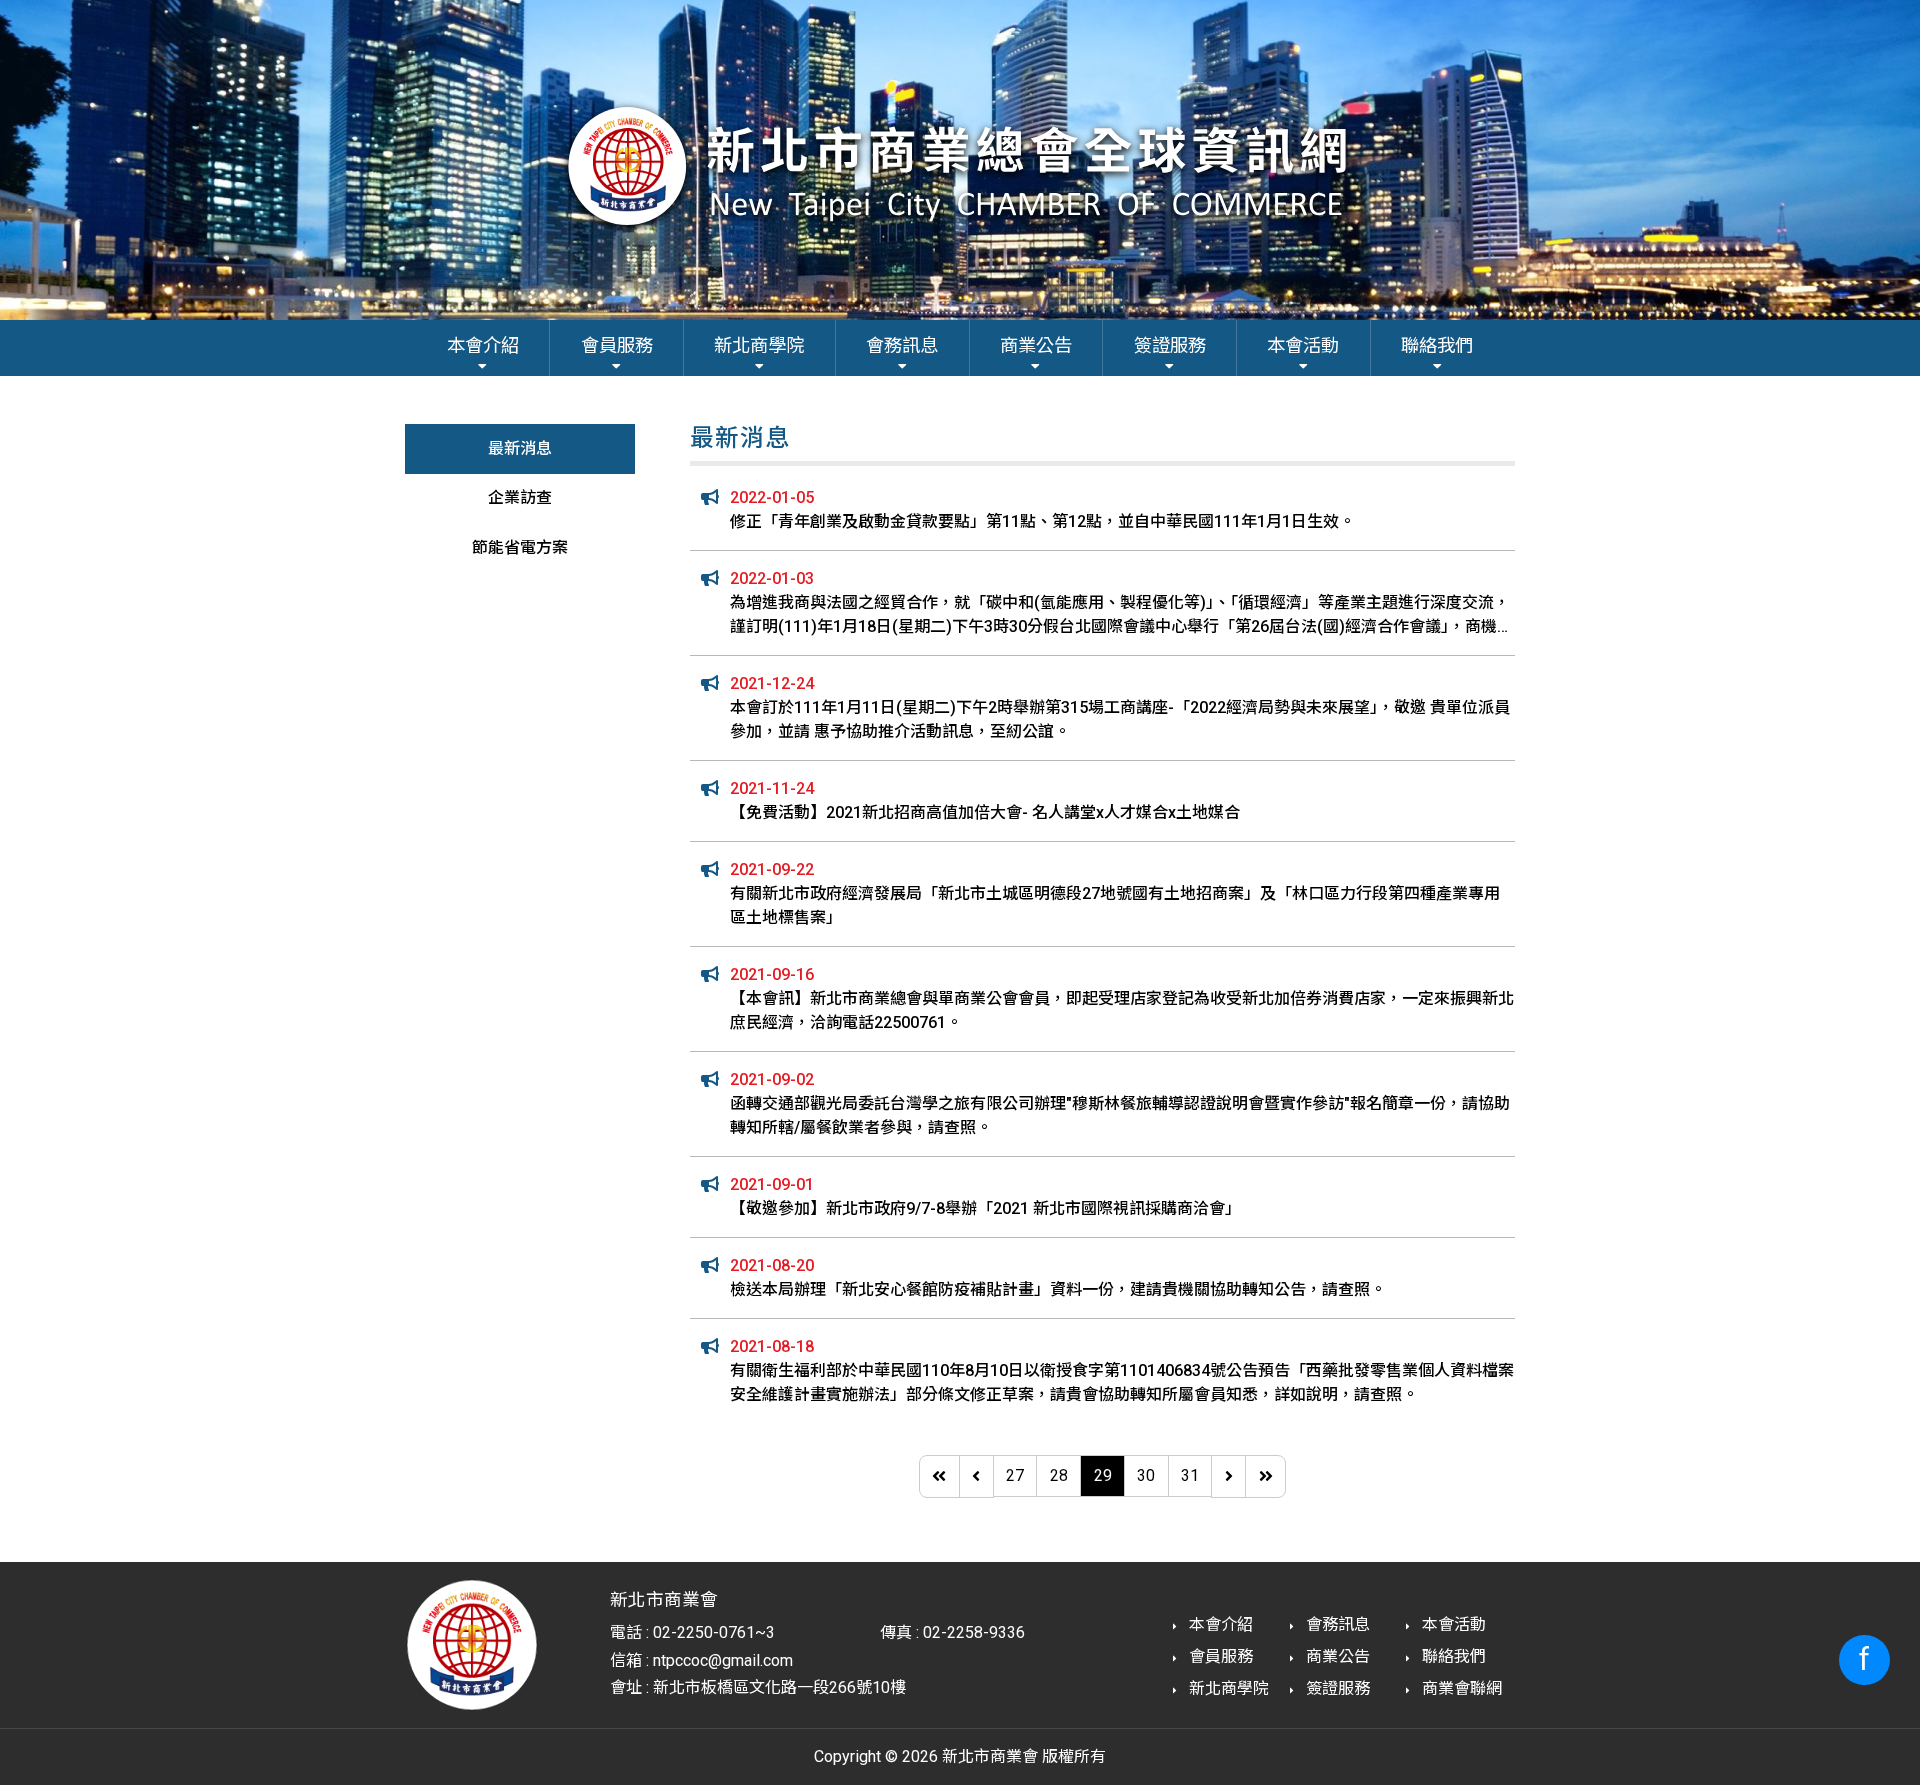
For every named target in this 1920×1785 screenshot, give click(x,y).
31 (1190, 1475)
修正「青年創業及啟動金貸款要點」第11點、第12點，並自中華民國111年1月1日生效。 (1042, 521)
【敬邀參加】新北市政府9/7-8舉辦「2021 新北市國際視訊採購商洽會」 (985, 1208)
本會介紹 (1219, 1624)
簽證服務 (1336, 1688)
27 (1015, 1475)
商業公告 (1336, 1656)
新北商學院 (1227, 1688)
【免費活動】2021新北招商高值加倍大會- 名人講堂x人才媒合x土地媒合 (985, 812)
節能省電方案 (520, 547)
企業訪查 (520, 497)
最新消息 (520, 448)
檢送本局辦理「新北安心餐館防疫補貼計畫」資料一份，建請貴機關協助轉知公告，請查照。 (1058, 1289)
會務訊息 (1336, 1624)
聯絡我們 (1452, 1656)
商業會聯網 (1460, 1688)
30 (1146, 1475)
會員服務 (1219, 1656)
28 (1059, 1475)
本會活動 (1452, 1624)
